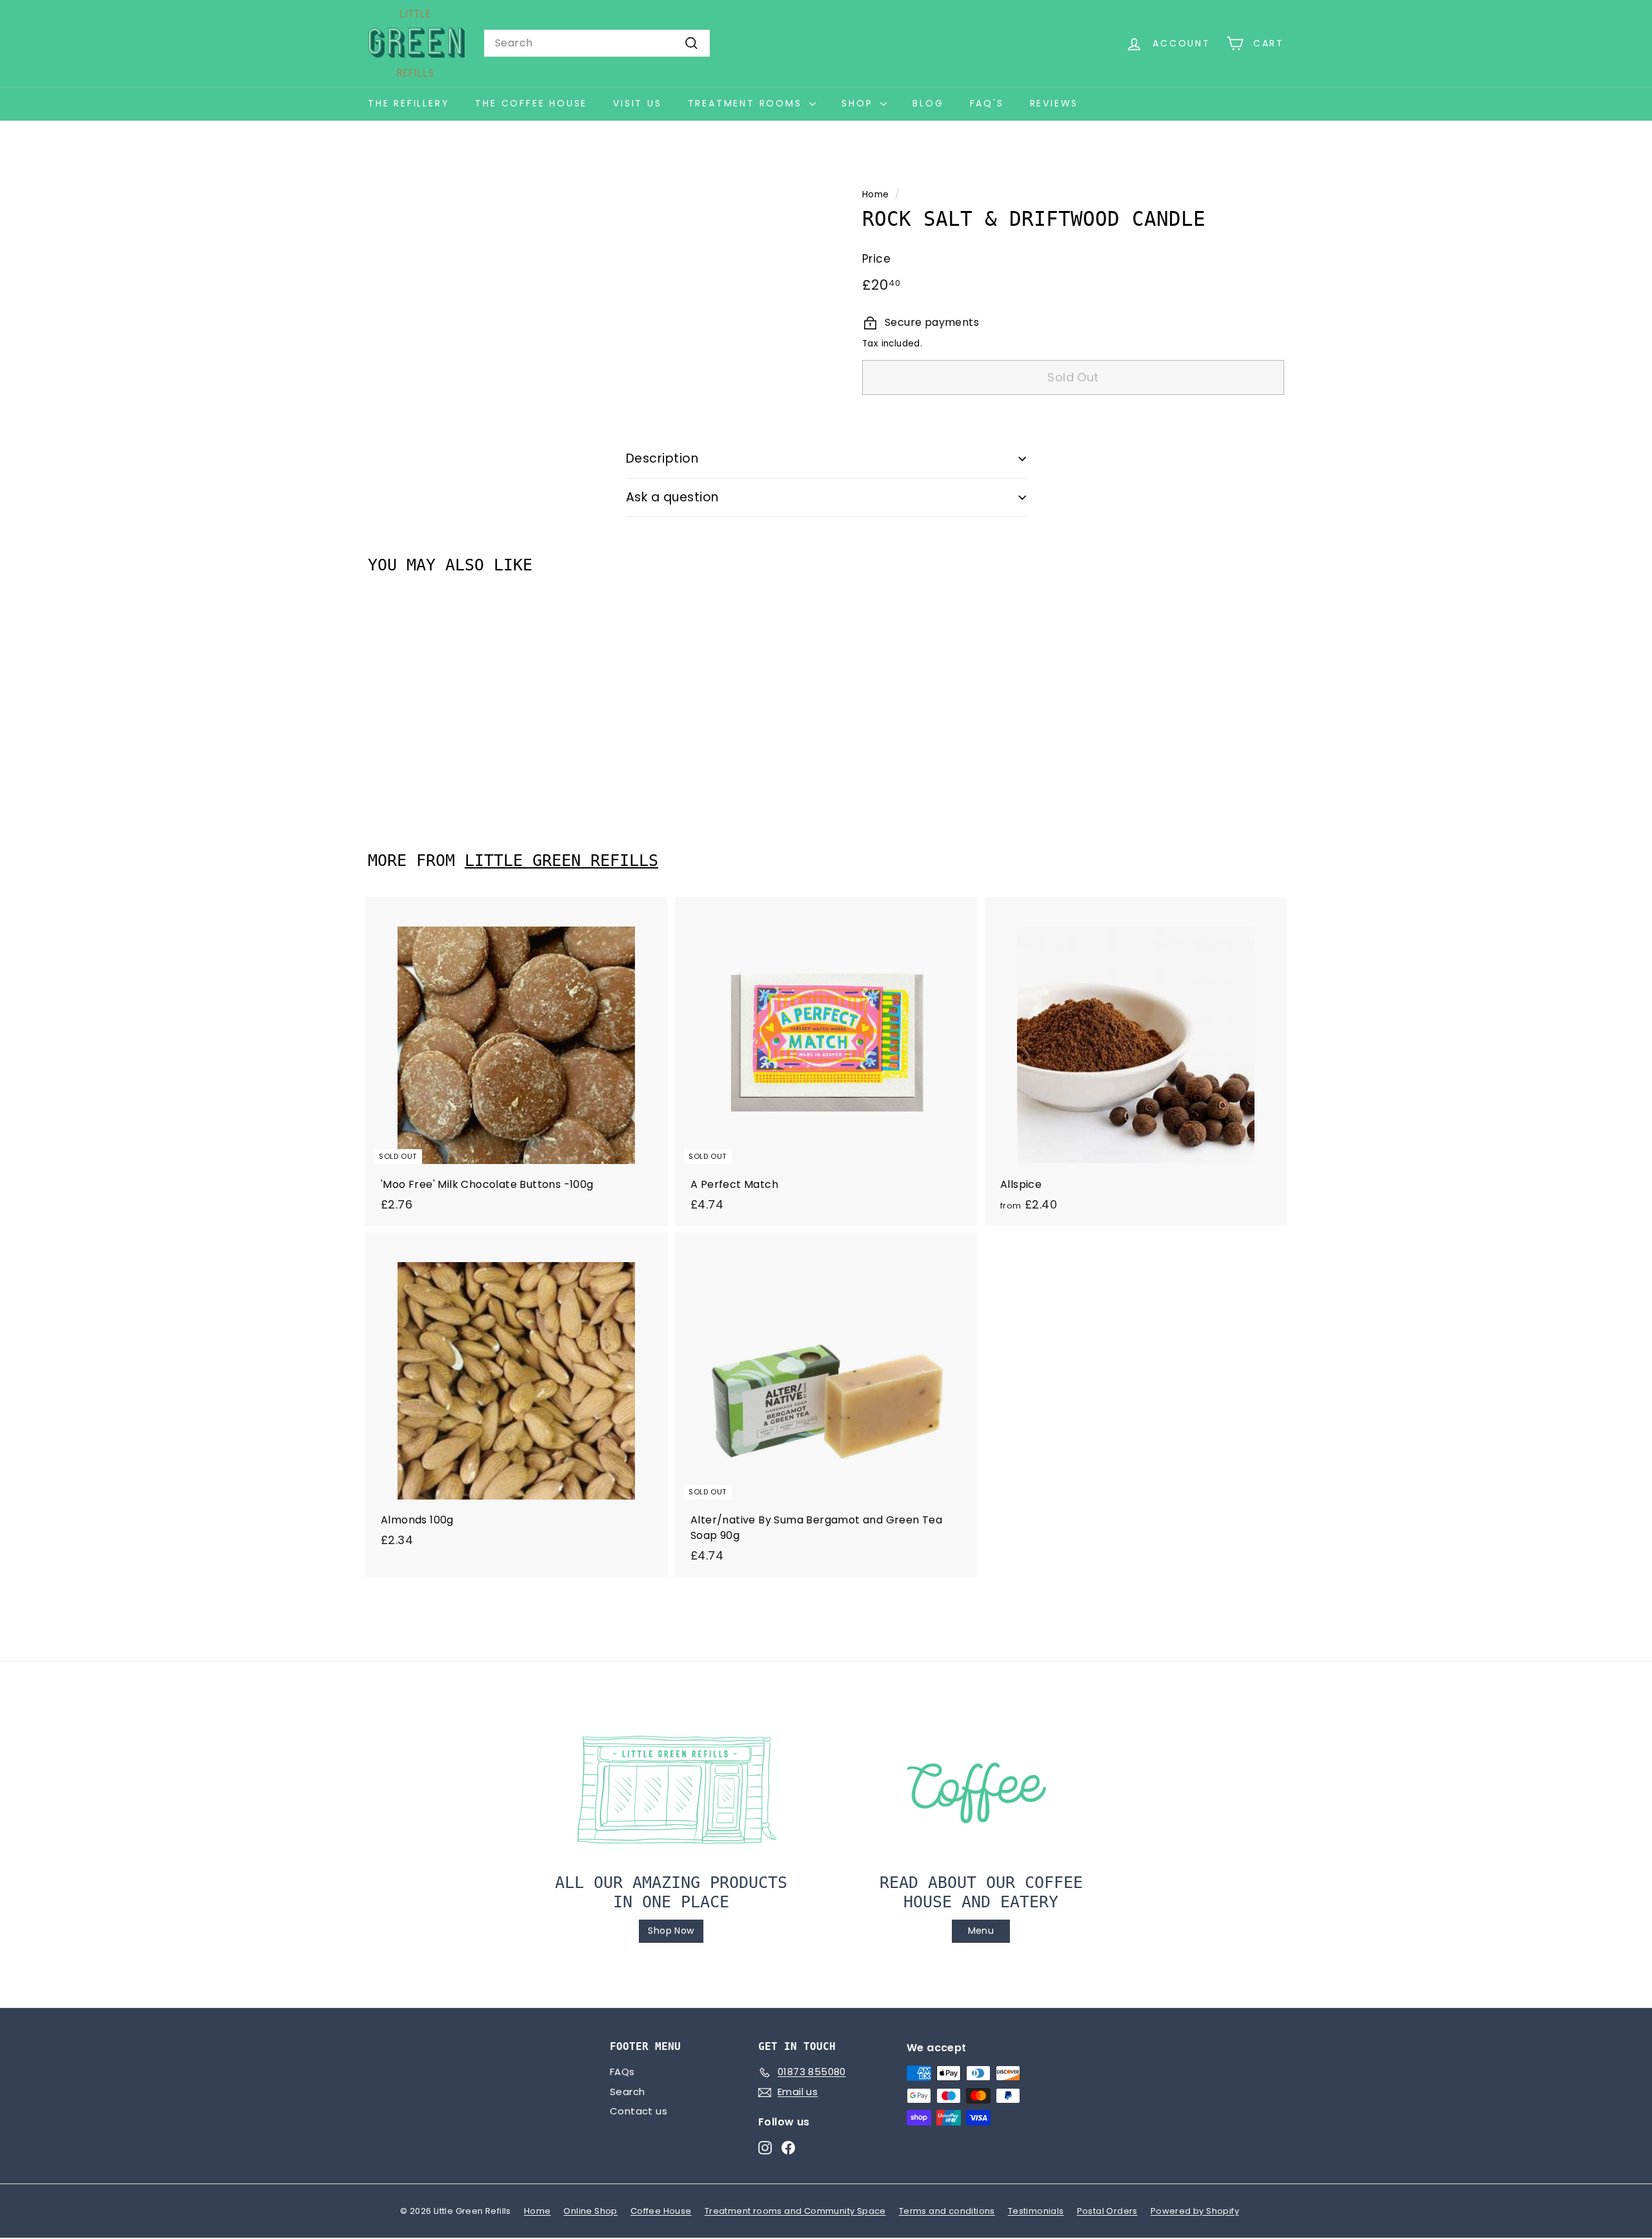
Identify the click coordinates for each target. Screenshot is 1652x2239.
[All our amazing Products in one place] (671, 1790)
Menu (981, 1931)
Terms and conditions (947, 2211)
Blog (928, 103)
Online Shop (590, 2211)
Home (876, 195)
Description (662, 458)
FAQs (622, 2072)
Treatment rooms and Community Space (795, 2211)
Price (876, 259)
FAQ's (987, 103)
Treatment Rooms (747, 103)
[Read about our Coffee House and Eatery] (981, 1790)
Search (627, 2092)
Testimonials (1036, 2211)
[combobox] (597, 43)
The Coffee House (531, 103)
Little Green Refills (561, 860)
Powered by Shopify (1195, 2211)
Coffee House (661, 2211)
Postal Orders (1107, 2211)
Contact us (639, 2111)
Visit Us (637, 103)
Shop (859, 103)
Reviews (1054, 103)
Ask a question (672, 497)
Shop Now (671, 1931)
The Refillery (408, 103)
